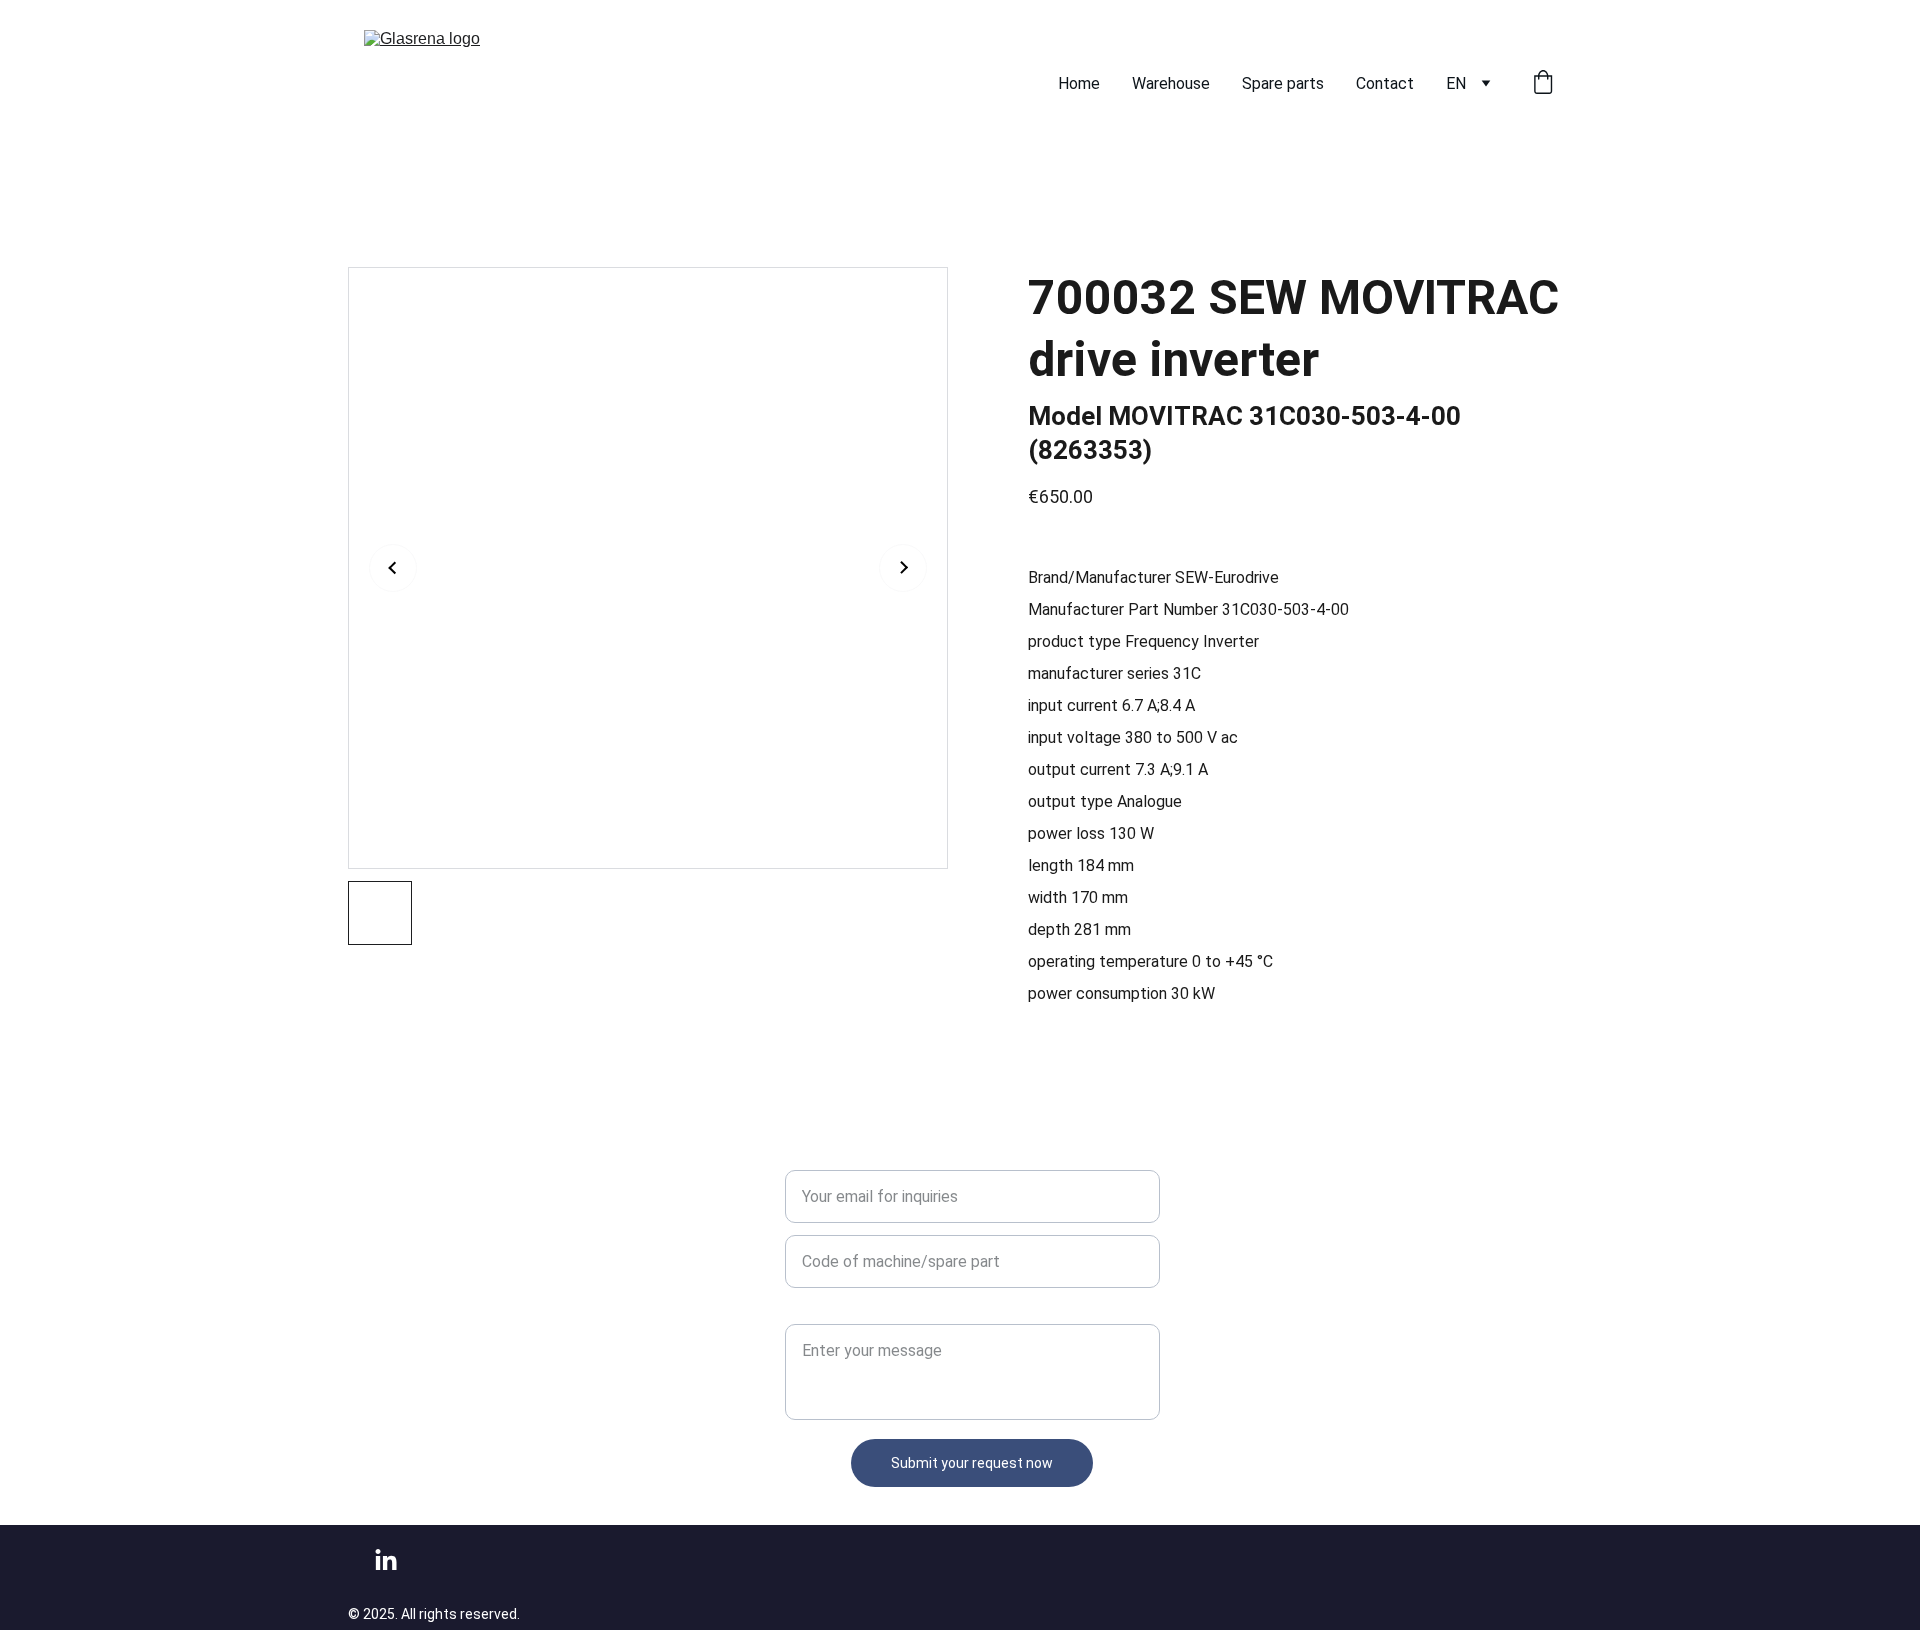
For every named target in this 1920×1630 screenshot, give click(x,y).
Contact (1385, 83)
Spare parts (1283, 83)
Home (1079, 83)
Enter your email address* (875, 1157)
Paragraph (820, 1311)
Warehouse (1171, 83)
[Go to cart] (1543, 84)
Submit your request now (972, 1463)
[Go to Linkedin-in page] (386, 1561)
